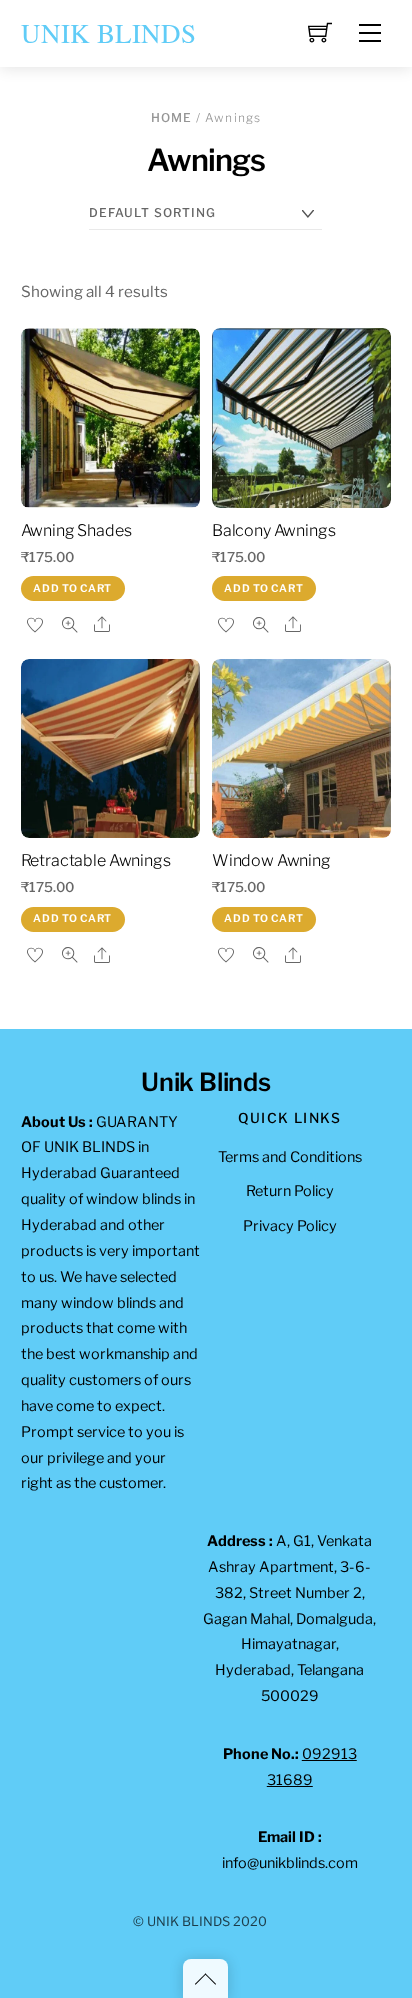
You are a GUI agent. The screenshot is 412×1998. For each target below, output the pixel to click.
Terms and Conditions (290, 1157)
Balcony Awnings (274, 530)
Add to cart (72, 588)
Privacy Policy (290, 1226)
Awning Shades (76, 530)
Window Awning (271, 860)
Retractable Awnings (96, 860)
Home (172, 117)
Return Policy (290, 1191)
